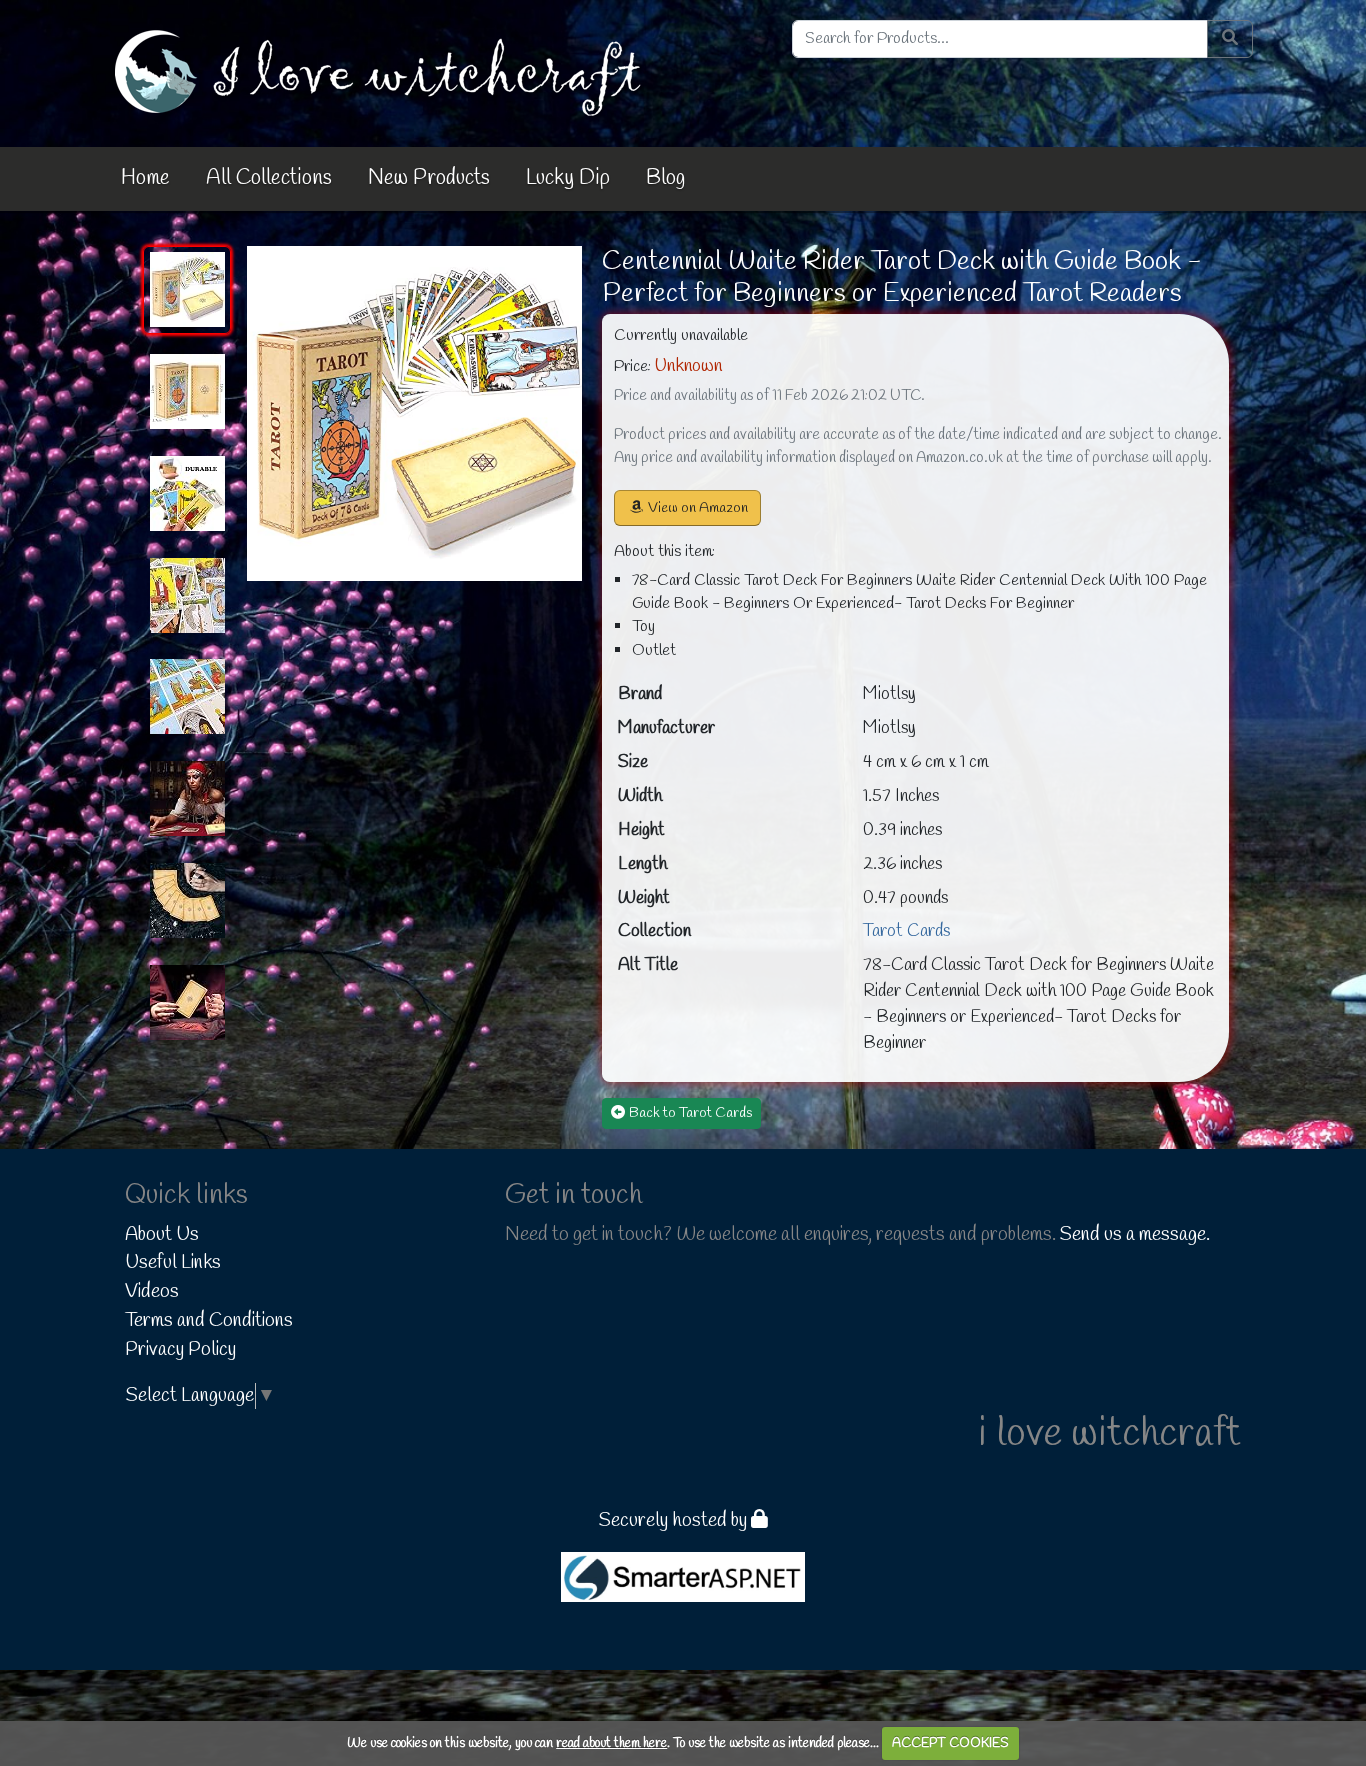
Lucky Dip (568, 178)
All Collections (269, 178)
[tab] (187, 290)
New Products (429, 178)
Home (145, 178)
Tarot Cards (906, 931)
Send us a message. (1135, 1235)
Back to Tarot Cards (690, 1113)
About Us (162, 1235)
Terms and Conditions (209, 1321)
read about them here (611, 1743)
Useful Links (173, 1263)
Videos (152, 1292)
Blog (665, 178)
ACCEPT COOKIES (950, 1743)
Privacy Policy (180, 1350)
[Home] (382, 72)
